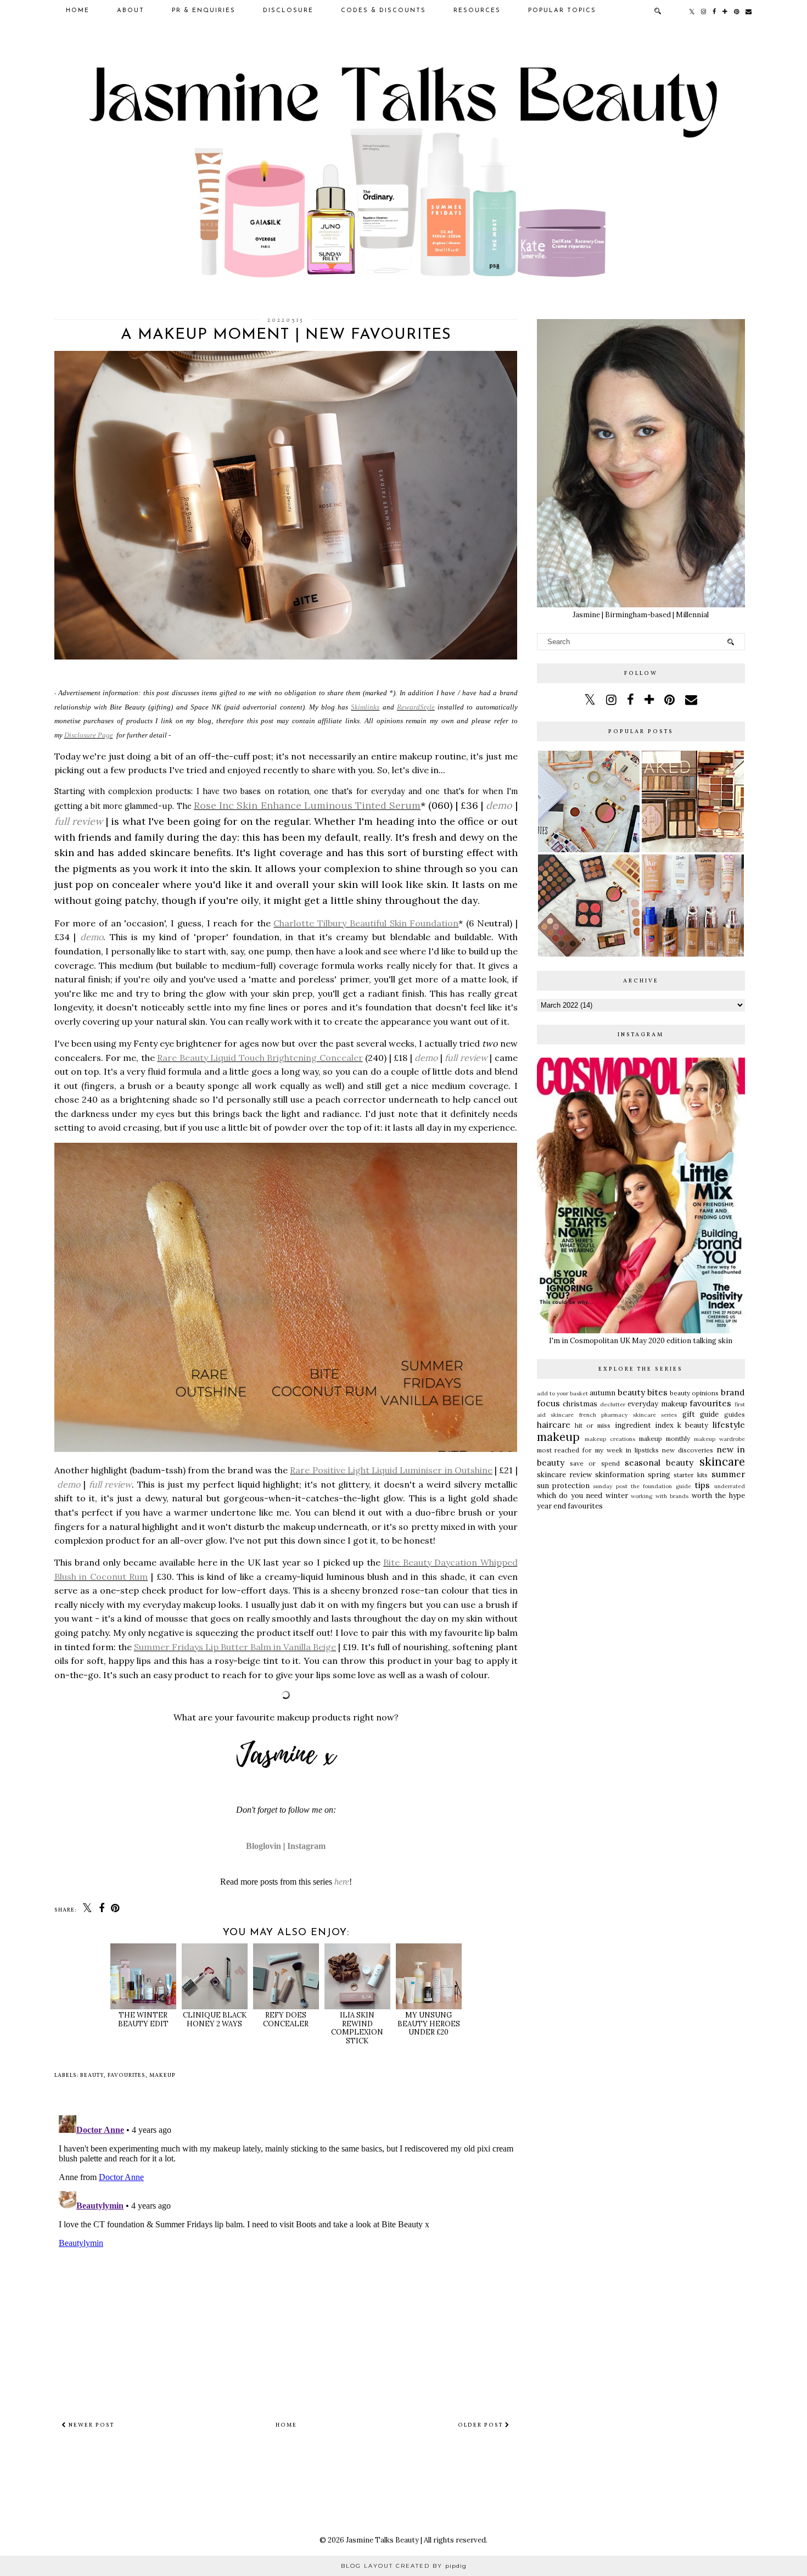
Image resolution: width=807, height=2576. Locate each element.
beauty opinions (694, 1393)
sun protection (563, 1486)
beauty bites (643, 1392)
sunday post (610, 1486)
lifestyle (729, 1424)
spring (659, 1475)
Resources (477, 11)
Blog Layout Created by (404, 2566)
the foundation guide (661, 1486)
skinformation (620, 1475)
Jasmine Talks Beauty (382, 2540)
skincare (722, 1462)
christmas (580, 1404)
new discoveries (688, 1450)
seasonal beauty (659, 1462)
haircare (554, 1424)
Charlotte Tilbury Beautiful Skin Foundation (366, 923)
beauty (92, 2075)
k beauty (693, 1425)
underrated (730, 1486)
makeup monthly (665, 1438)
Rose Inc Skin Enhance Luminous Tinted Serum (307, 805)
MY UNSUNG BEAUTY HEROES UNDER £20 (429, 2024)
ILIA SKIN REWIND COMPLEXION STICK (357, 2028)
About (131, 11)
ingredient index (644, 1425)
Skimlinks (365, 707)
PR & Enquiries (204, 11)
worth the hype (718, 1496)
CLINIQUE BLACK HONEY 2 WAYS (215, 2019)
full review (79, 821)
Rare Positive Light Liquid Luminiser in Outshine (391, 1470)
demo (499, 805)
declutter (613, 1404)
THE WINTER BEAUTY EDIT (143, 2019)
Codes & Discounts (383, 11)
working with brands (660, 1496)
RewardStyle (416, 707)
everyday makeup (657, 1404)
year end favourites (570, 1506)
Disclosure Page (89, 735)
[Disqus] (286, 2248)
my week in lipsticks (627, 1450)
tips (702, 1485)
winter (617, 1496)
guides (735, 1414)
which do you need (570, 1496)
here (342, 1882)
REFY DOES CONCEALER (286, 2019)
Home (78, 11)
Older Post (481, 2425)
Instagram (306, 1846)
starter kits (691, 1475)
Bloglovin (264, 1846)
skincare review (564, 1475)
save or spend (595, 1463)
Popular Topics (562, 11)
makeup (162, 2075)
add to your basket (563, 1393)
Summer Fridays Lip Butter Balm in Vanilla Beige (235, 1647)
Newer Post (90, 2425)
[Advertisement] (641, 1601)
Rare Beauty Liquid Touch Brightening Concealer (260, 1058)
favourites (127, 2075)
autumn (603, 1393)
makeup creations (610, 1439)
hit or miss (593, 1425)
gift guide (701, 1414)
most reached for (565, 1450)
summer (728, 1474)
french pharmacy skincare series (628, 1415)
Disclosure (288, 11)
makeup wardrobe (719, 1439)
